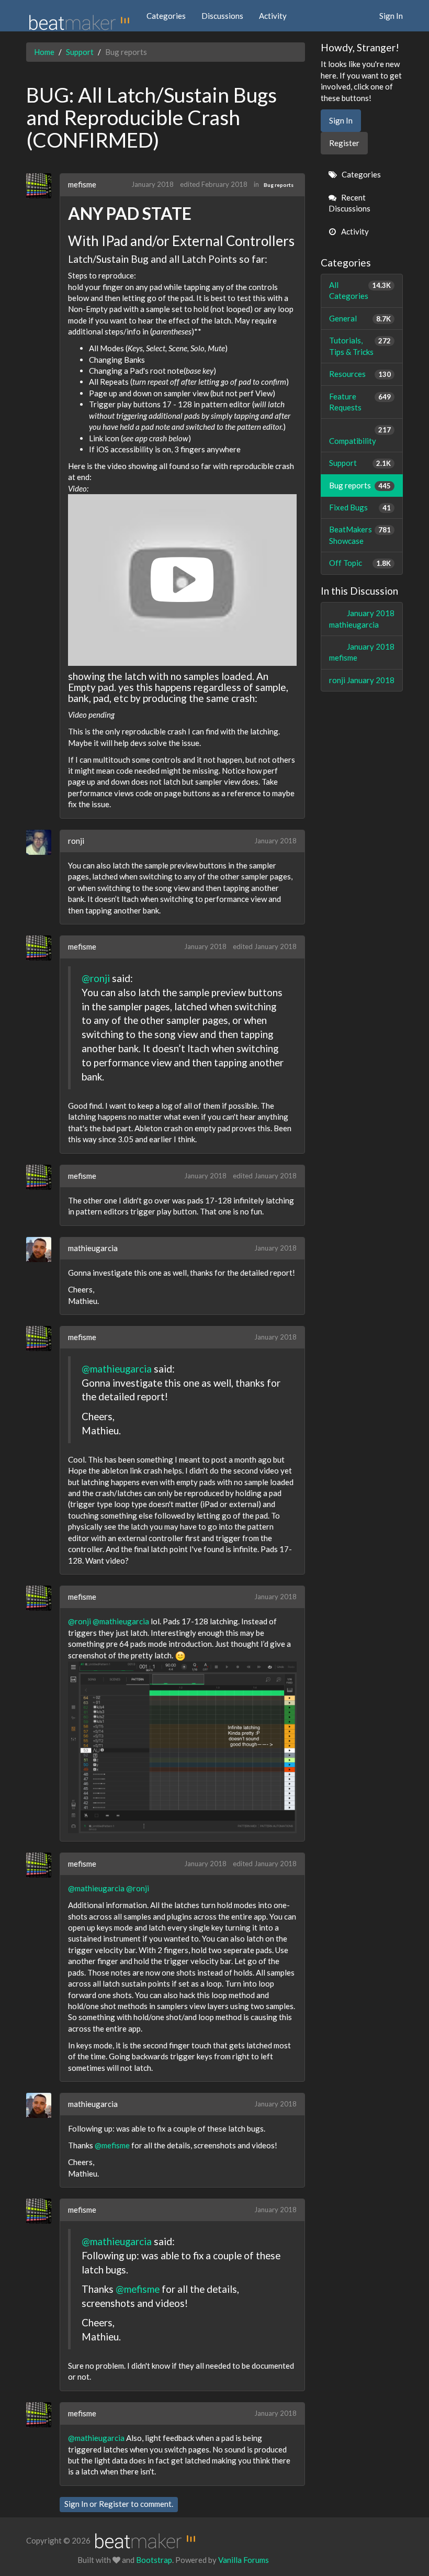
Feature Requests (360, 402)
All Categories (360, 290)
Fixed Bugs (360, 507)
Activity (273, 16)
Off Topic (360, 563)
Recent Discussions (349, 203)
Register (114, 2504)
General (360, 318)
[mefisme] (43, 186)
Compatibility (360, 435)
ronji (76, 841)
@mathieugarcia (117, 1369)
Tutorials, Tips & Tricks (360, 346)
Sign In (391, 16)
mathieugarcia (93, 1248)
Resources (360, 374)
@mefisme (112, 2145)
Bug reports (279, 185)
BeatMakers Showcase (360, 535)
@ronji (96, 978)
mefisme (82, 184)
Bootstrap (154, 2560)
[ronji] (43, 842)
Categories (166, 16)
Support (360, 463)
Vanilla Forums (244, 2560)
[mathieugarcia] (43, 1250)
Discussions (222, 16)
